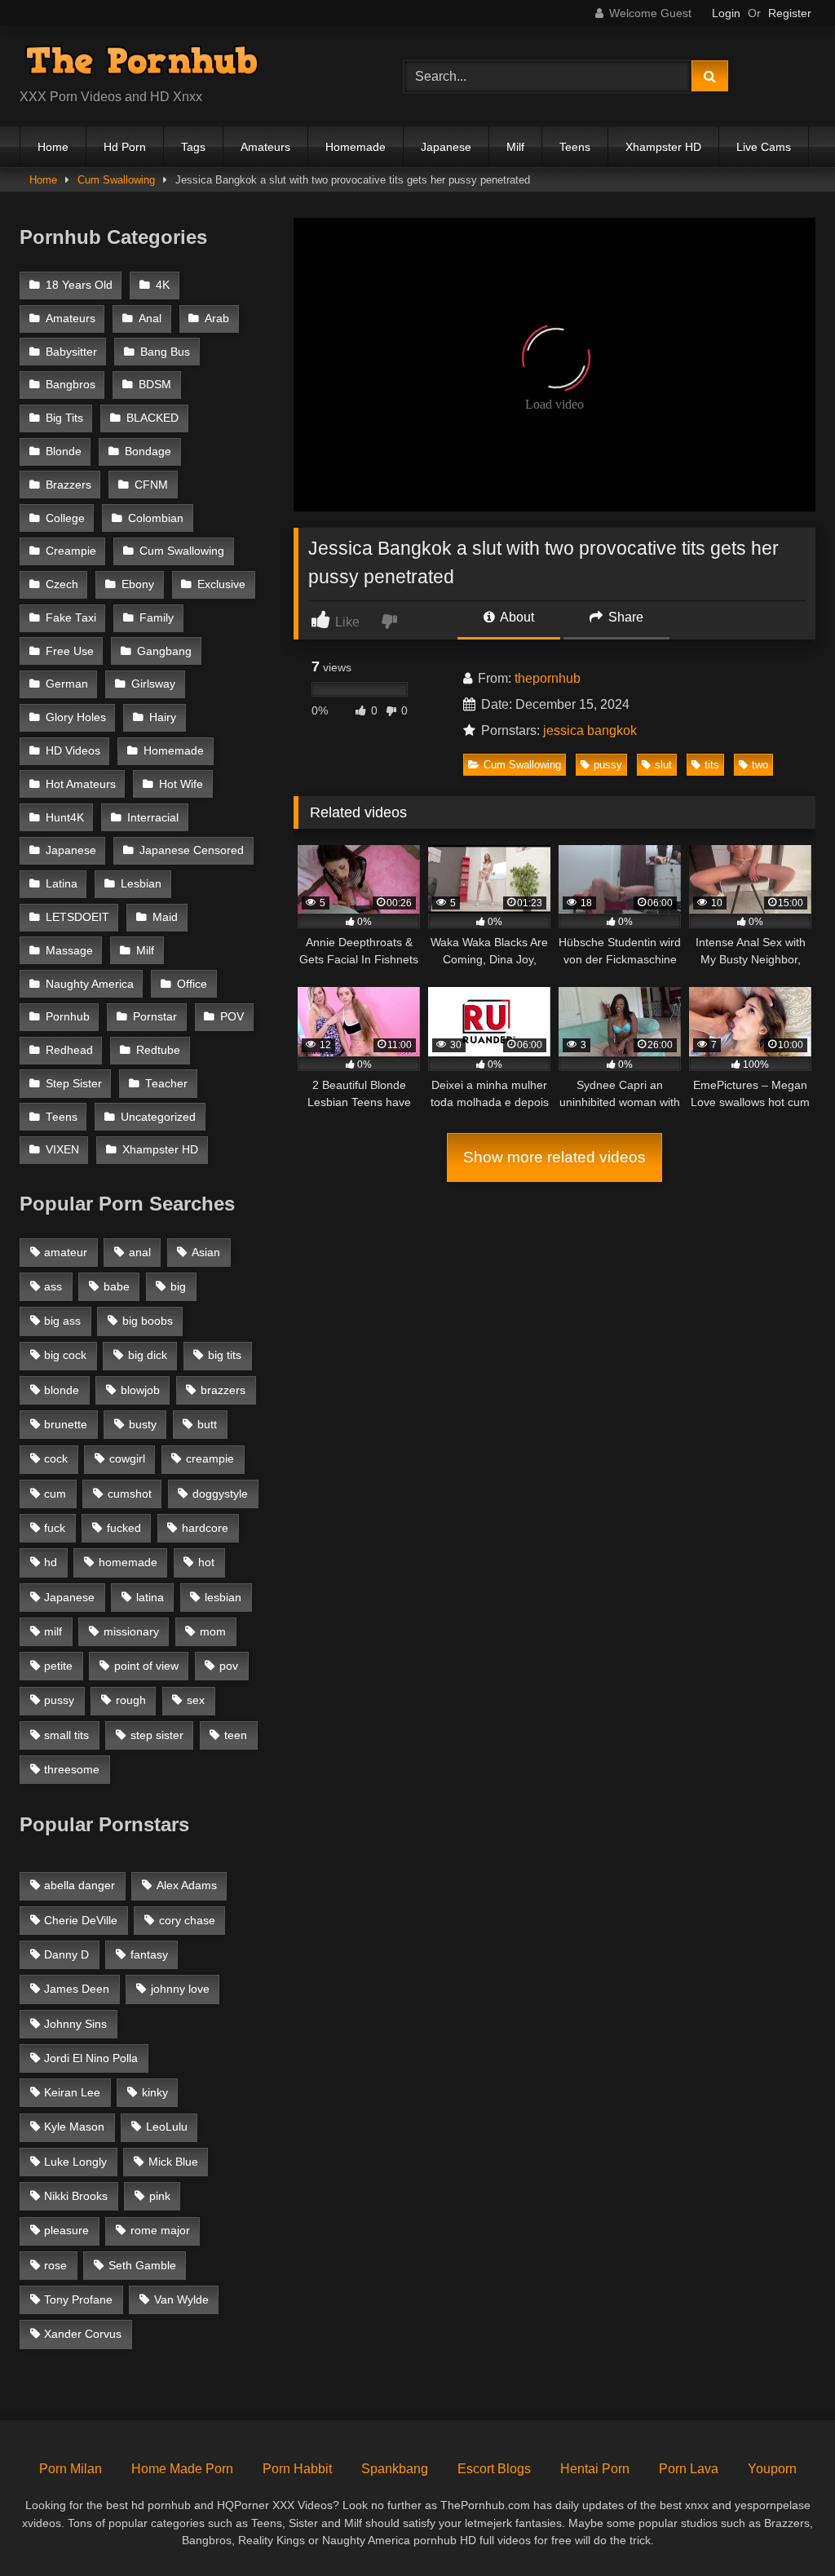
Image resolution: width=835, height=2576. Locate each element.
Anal (150, 319)
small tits (66, 1735)
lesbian (223, 1597)
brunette (66, 1424)
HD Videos (73, 751)
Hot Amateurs (81, 784)
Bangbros (71, 385)
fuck (55, 1528)
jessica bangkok (590, 730)
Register (790, 13)
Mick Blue (173, 2162)
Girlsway (153, 684)
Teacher (166, 1084)
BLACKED (152, 418)
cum (55, 1494)
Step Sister (74, 1084)
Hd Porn (125, 147)
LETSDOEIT (77, 917)
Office (192, 984)
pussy (608, 765)
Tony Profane (78, 2299)
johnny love (180, 1989)
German (67, 684)
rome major (160, 2230)
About (516, 617)
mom (213, 1631)
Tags (193, 147)
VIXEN (62, 1150)
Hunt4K (65, 818)
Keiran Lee (72, 2092)
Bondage (148, 451)
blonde (62, 1390)
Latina (62, 884)
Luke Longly (75, 2162)
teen (236, 1735)
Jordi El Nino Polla (91, 2058)
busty (143, 1424)
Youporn (772, 2469)
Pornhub (68, 1017)
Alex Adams (187, 1885)
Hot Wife (181, 784)
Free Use (70, 651)
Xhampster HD (663, 147)
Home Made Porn (182, 2469)
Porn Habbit (297, 2469)
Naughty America (90, 984)
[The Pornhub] (186, 63)
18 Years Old (79, 285)
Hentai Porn (595, 2469)
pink (160, 2196)
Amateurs (265, 147)
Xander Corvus (83, 2334)
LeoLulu (167, 2127)
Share (624, 617)
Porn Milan (71, 2469)
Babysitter (71, 352)
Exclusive (221, 584)
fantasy (149, 1954)
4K (163, 285)
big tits (225, 1355)
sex (196, 1700)
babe (117, 1286)
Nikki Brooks (76, 2196)
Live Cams (764, 147)
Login (726, 13)
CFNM (151, 485)
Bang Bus (165, 352)
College (65, 518)
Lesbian (141, 884)
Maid (165, 917)
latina (150, 1597)
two (760, 765)
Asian (206, 1252)
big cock (65, 1355)
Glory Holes (76, 717)
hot (206, 1562)
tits (712, 765)
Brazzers (68, 485)
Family (157, 618)
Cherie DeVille (81, 1920)
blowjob (140, 1390)
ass (53, 1286)
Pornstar (155, 1017)
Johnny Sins (75, 2024)
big (178, 1286)
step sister (157, 1735)
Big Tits (64, 418)
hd (51, 1562)
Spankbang (395, 2469)
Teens (575, 147)
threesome (72, 1769)
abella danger (80, 1885)
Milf (515, 147)
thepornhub (548, 678)
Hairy (163, 717)
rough (131, 1700)
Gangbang (164, 651)
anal (140, 1252)
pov (229, 1666)
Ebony (138, 584)
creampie (210, 1458)
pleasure (66, 2230)
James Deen (77, 1989)
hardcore (205, 1528)
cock (56, 1458)
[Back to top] (784, 2527)
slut (663, 765)
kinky (155, 2092)
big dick (148, 1355)
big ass (62, 1321)
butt (207, 1424)
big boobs (148, 1321)
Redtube (158, 1050)
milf (53, 1631)
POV (232, 1017)
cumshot (130, 1494)
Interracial (153, 818)
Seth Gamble (142, 2265)
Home (53, 147)
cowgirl (127, 1458)
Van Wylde (181, 2299)
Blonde (64, 451)
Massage (69, 951)
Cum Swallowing (116, 180)
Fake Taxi (71, 618)
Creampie (71, 551)
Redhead (69, 1050)
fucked (124, 1528)
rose (55, 2265)
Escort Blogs (494, 2469)
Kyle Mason (74, 2127)
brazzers (223, 1390)
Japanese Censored (192, 850)
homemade (128, 1562)
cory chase (187, 1920)
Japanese (446, 147)
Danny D (66, 1954)
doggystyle (220, 1494)
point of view (146, 1666)
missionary (131, 1631)
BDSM (155, 385)
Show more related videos (554, 1157)
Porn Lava (689, 2469)
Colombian (156, 518)
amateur (66, 1252)
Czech (62, 584)
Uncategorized (158, 1117)
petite (58, 1666)
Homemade (356, 147)
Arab (217, 319)
